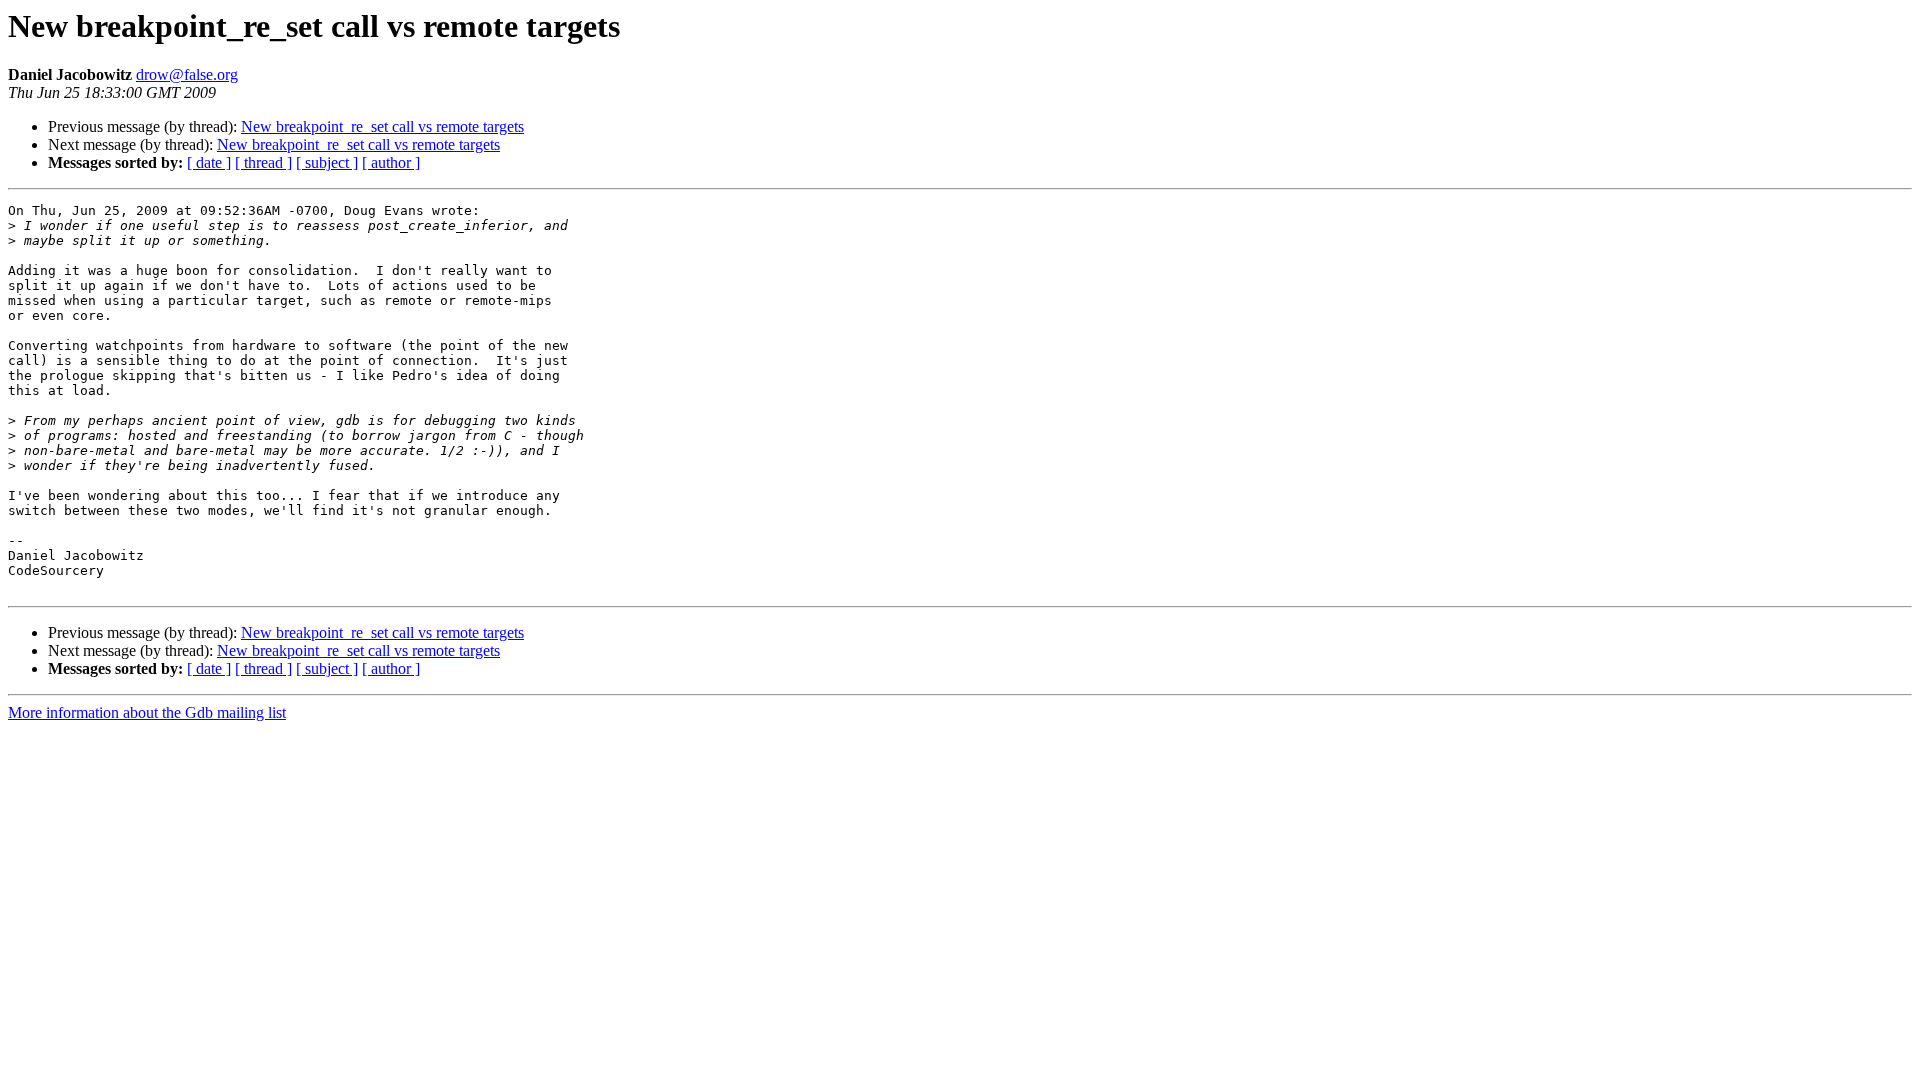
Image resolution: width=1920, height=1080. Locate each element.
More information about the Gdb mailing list (147, 712)
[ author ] (391, 162)
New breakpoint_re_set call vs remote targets (382, 126)
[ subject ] (327, 162)
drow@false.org (187, 74)
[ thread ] (263, 162)
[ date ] (209, 162)
